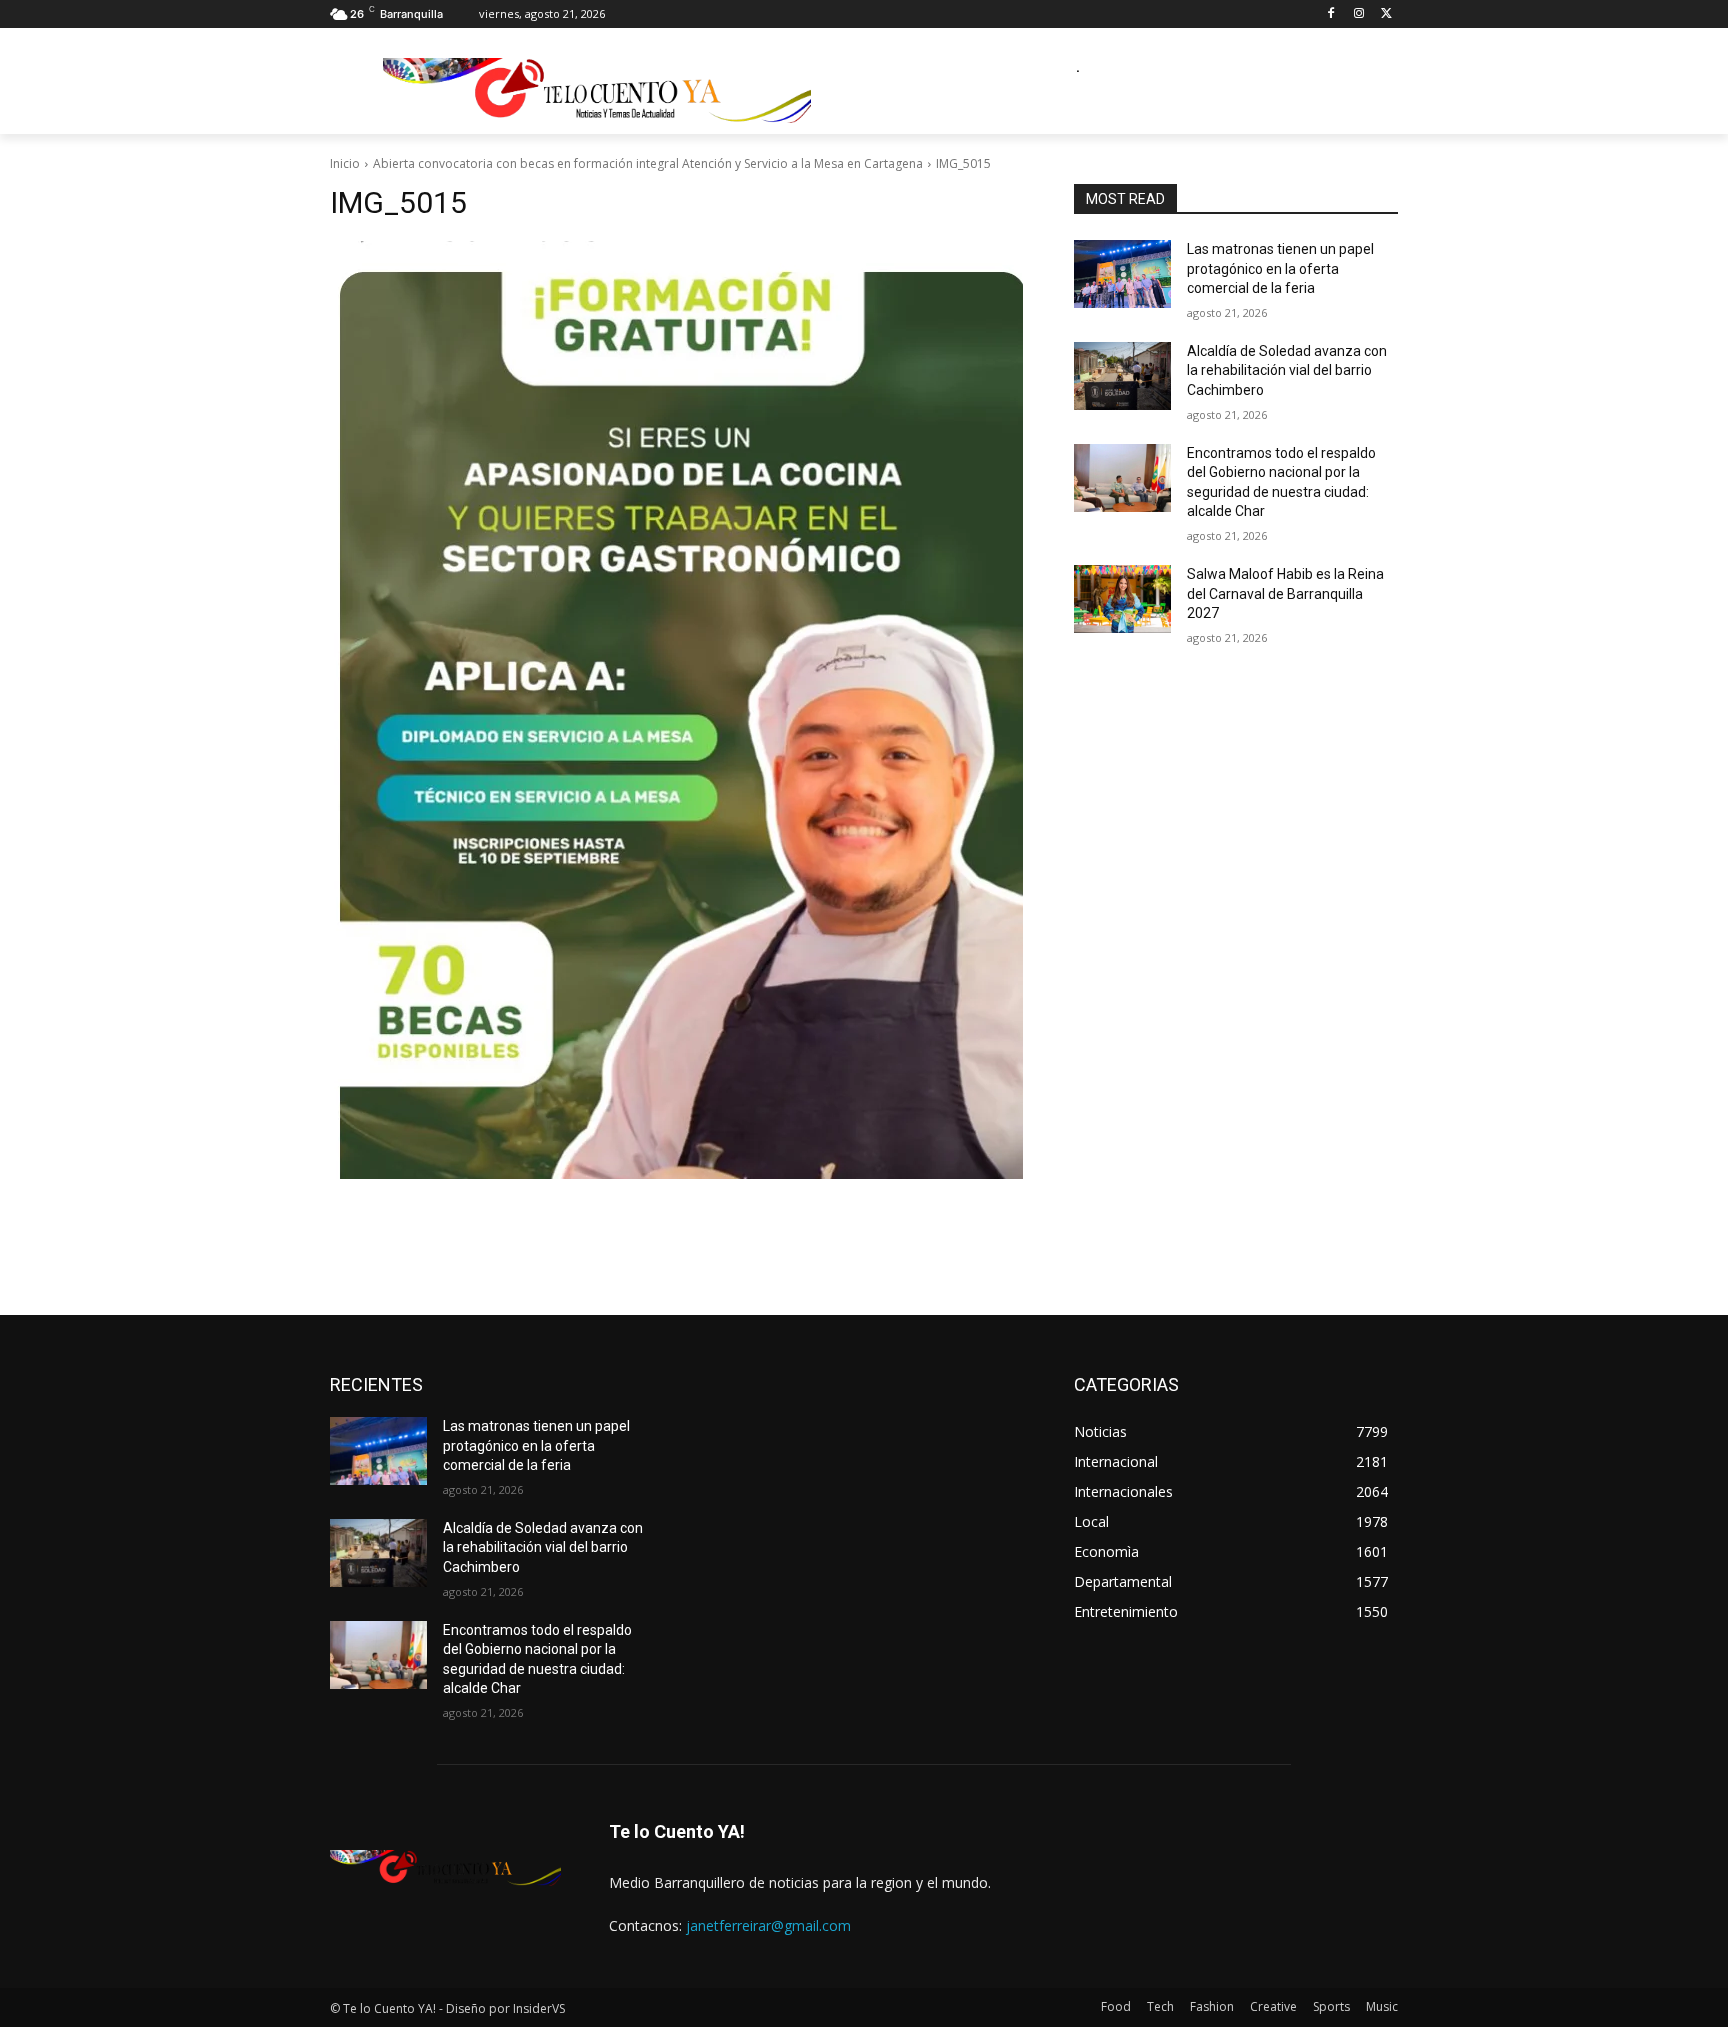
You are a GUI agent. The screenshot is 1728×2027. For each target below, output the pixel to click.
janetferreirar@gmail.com (768, 1925)
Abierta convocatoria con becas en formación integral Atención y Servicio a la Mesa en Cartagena (648, 163)
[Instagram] (1358, 14)
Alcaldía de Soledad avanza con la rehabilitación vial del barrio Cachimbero (1287, 370)
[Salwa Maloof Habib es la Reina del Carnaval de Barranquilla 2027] (1122, 599)
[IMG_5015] (678, 710)
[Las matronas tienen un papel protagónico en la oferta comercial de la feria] (1122, 274)
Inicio (345, 163)
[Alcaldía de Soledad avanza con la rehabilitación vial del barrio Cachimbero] (1122, 376)
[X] (1386, 14)
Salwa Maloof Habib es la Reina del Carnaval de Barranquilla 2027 (1285, 593)
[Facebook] (1331, 14)
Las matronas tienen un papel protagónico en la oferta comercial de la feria (1280, 268)
